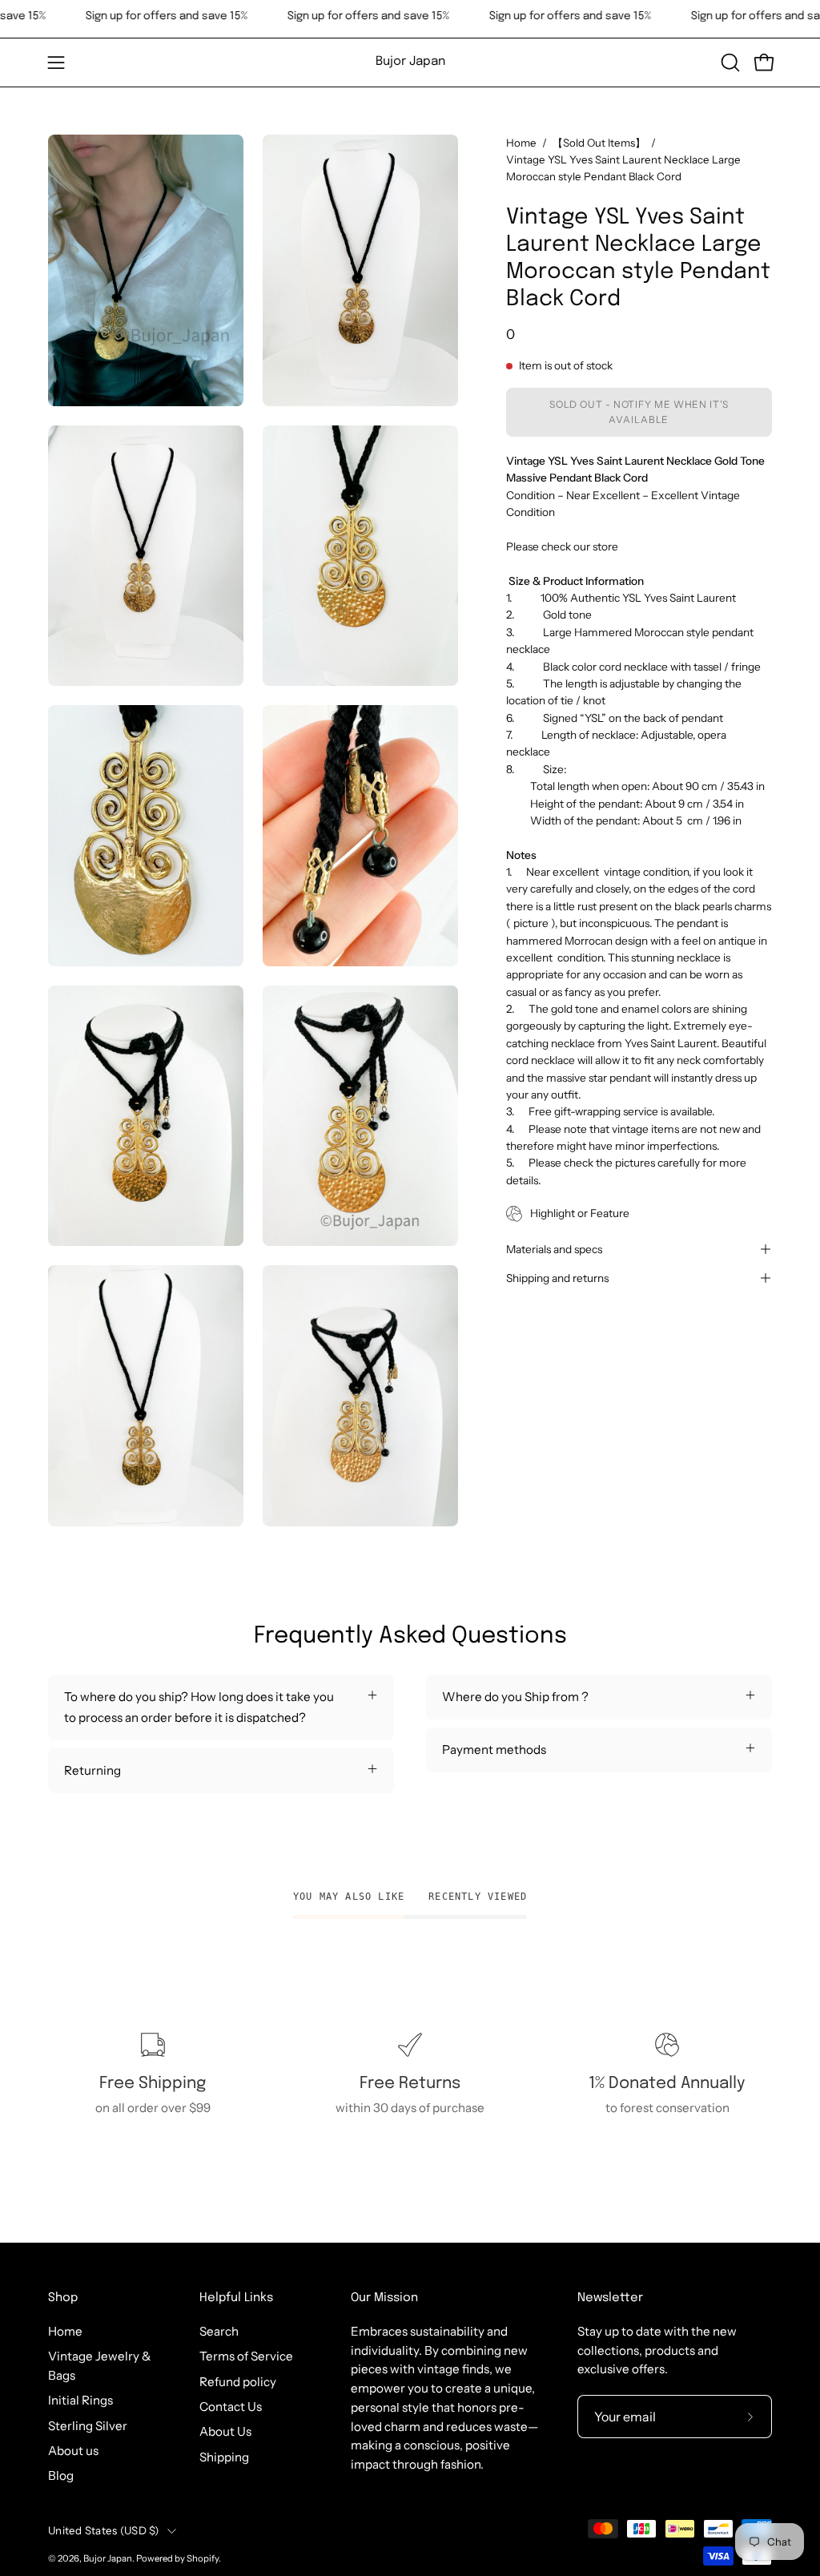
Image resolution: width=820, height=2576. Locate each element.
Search (219, 2331)
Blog (61, 2475)
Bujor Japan (410, 62)
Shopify (203, 2558)
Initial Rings (80, 2400)
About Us (225, 2431)
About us (73, 2451)
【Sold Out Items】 (599, 143)
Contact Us (231, 2407)
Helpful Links (236, 2298)
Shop (63, 2298)
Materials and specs (554, 1249)
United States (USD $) (104, 2530)
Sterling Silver (88, 2426)
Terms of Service (246, 2356)
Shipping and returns (557, 1278)
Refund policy (238, 2382)
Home (521, 143)
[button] (729, 62)
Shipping (224, 2457)
